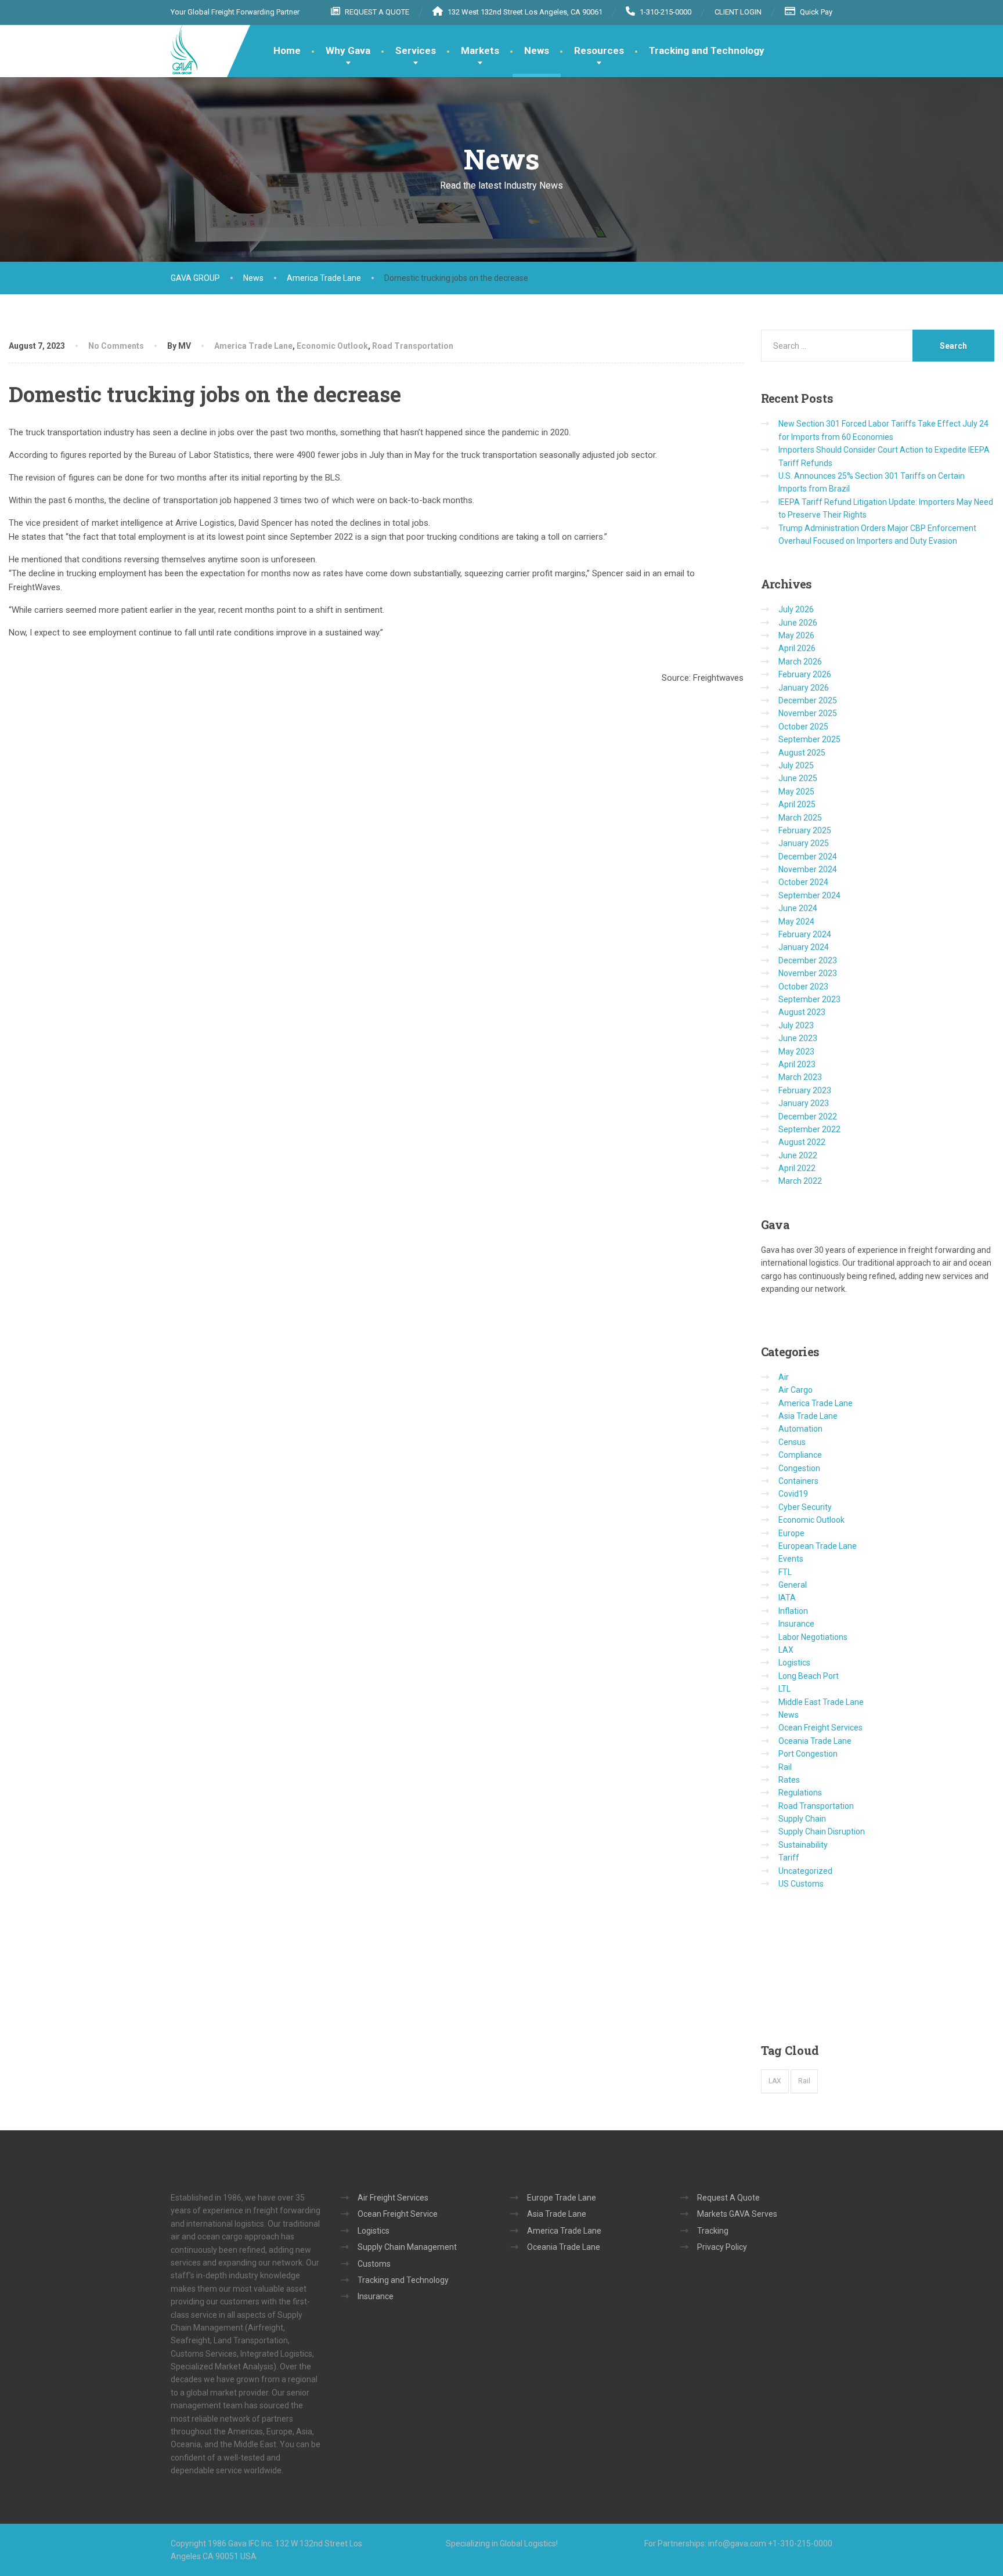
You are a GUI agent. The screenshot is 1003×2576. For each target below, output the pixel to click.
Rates (789, 1780)
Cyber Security (805, 1507)
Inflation (793, 1611)
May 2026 (796, 635)
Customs (374, 2264)
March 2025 (800, 818)
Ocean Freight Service (398, 2214)
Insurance (796, 1624)
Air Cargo (795, 1390)
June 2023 (798, 1038)
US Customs (801, 1884)
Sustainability (803, 1845)
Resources (599, 50)
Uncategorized (805, 1871)
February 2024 (805, 934)
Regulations (800, 1793)
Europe (791, 1533)
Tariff (789, 1858)
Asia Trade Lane (808, 1416)
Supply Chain (802, 1819)
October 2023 (803, 987)
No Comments (116, 346)
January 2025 (804, 843)
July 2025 (796, 765)
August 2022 (802, 1142)
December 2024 (808, 857)
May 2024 (796, 922)
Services (416, 50)
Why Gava (348, 50)
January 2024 (804, 947)
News (537, 50)
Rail (785, 1767)
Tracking (713, 2231)
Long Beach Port (809, 1676)
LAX (786, 1650)
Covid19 (793, 1494)
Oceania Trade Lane (815, 1741)
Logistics (794, 1663)
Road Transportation (413, 346)
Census (792, 1442)
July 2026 (796, 609)
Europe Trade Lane (562, 2198)
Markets (480, 50)
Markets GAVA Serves (737, 2214)
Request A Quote (728, 2198)
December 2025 (808, 700)
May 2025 (796, 792)
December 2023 (808, 960)
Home (287, 50)
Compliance (800, 1455)
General (793, 1585)
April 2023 (797, 1064)
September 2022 (809, 1129)
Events (791, 1559)
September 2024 (809, 895)
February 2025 (805, 830)
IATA (787, 1598)
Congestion (799, 1468)
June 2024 (798, 908)
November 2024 (808, 869)
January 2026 (804, 688)
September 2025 (809, 739)
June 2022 (798, 1155)
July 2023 (796, 1025)
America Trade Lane (253, 346)
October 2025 (803, 727)
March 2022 (800, 1181)
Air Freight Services (393, 2198)
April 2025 (797, 804)
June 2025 (798, 778)
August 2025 (802, 753)
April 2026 (797, 648)
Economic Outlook (332, 346)
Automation (800, 1429)
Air (784, 1377)
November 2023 (808, 973)
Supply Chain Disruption (822, 1831)
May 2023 (796, 1052)
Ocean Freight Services (820, 1728)
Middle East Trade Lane (821, 1702)
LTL (784, 1689)
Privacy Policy (722, 2247)
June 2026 (798, 623)
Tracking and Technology (707, 50)
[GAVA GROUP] (184, 50)
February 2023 (805, 1090)
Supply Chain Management (407, 2247)
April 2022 (797, 1168)
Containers (798, 1481)
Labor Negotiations (813, 1637)
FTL (785, 1572)
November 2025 (808, 713)
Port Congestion (808, 1754)
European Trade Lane (818, 1546)
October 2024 (803, 882)
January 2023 (804, 1103)
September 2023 (809, 999)
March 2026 (800, 662)
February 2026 (805, 674)
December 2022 (808, 1117)
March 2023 (800, 1077)
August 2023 (802, 1012)
